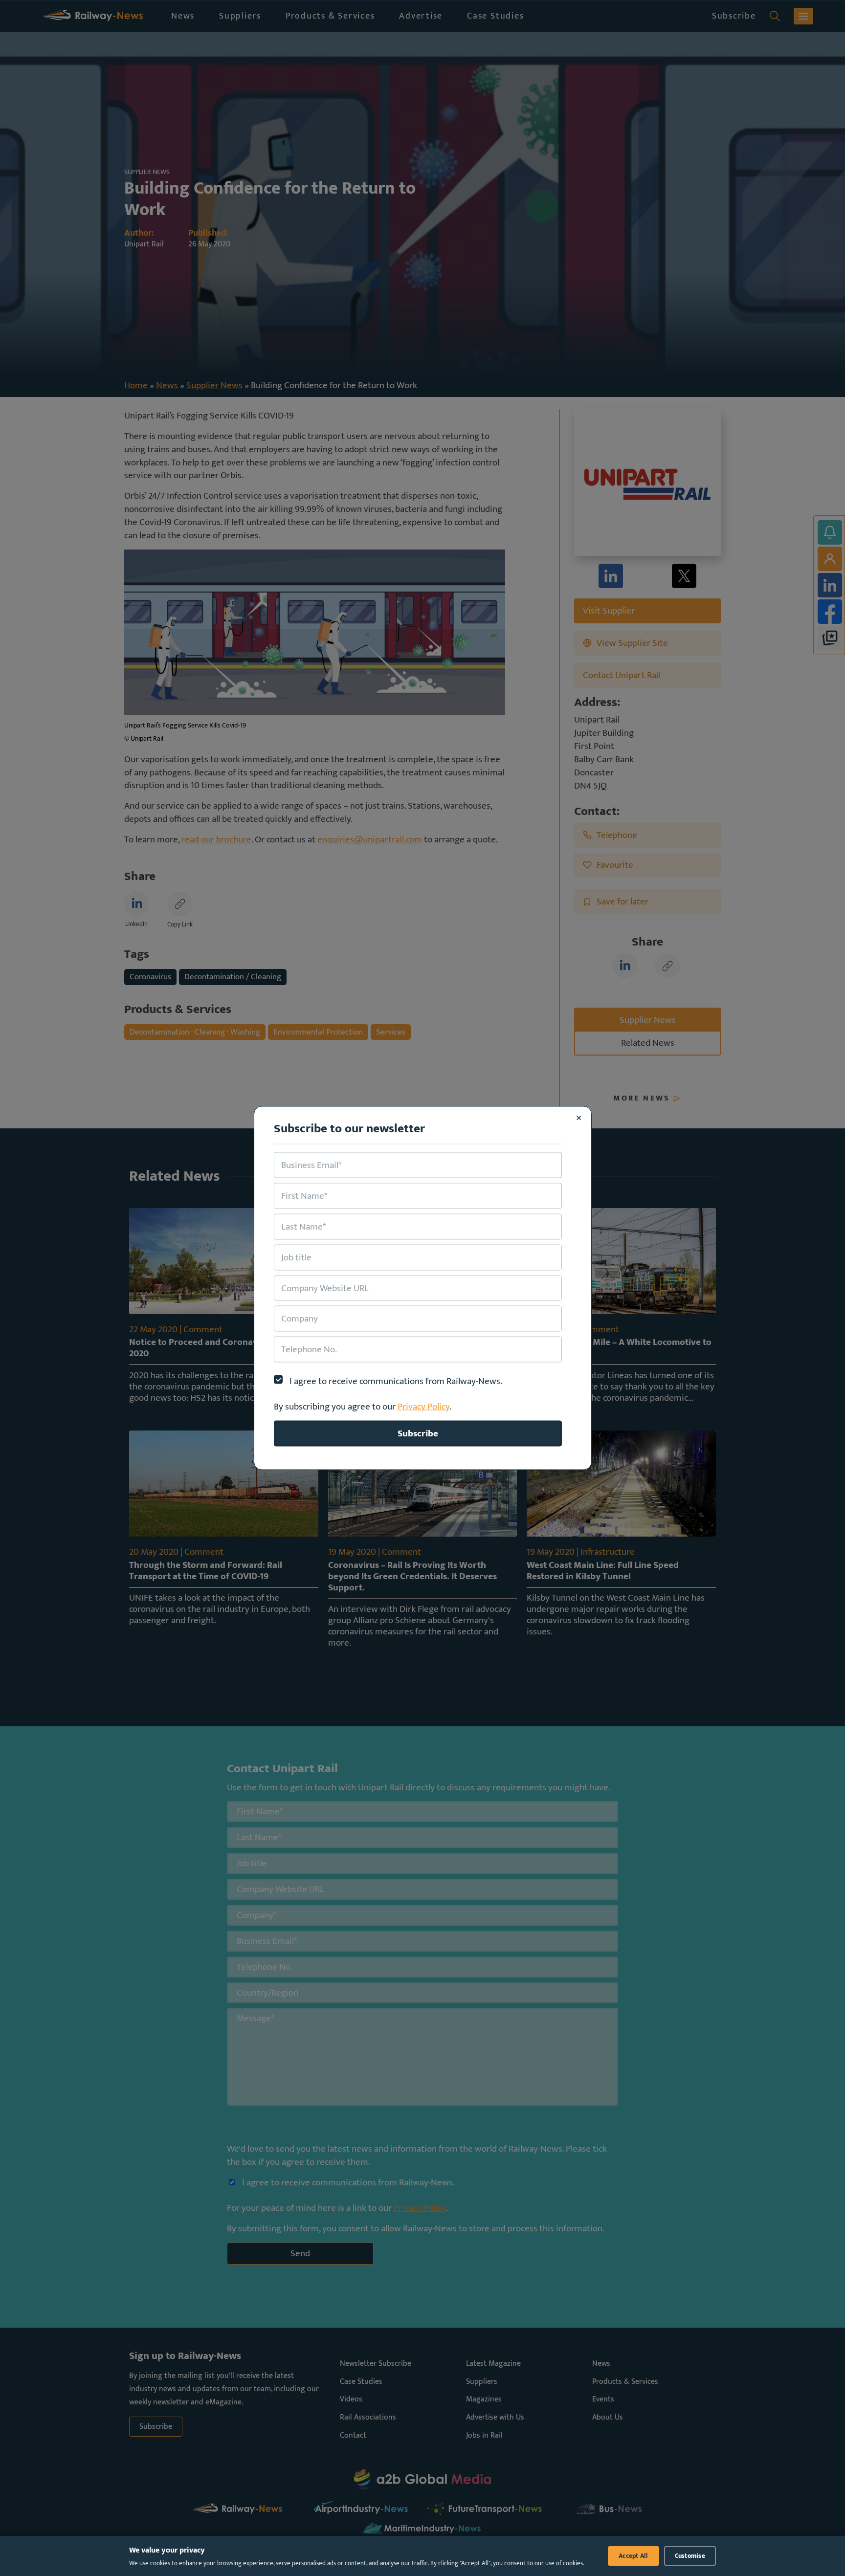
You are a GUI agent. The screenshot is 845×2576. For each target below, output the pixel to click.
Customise (690, 2556)
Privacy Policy (423, 1407)
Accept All (634, 2556)
